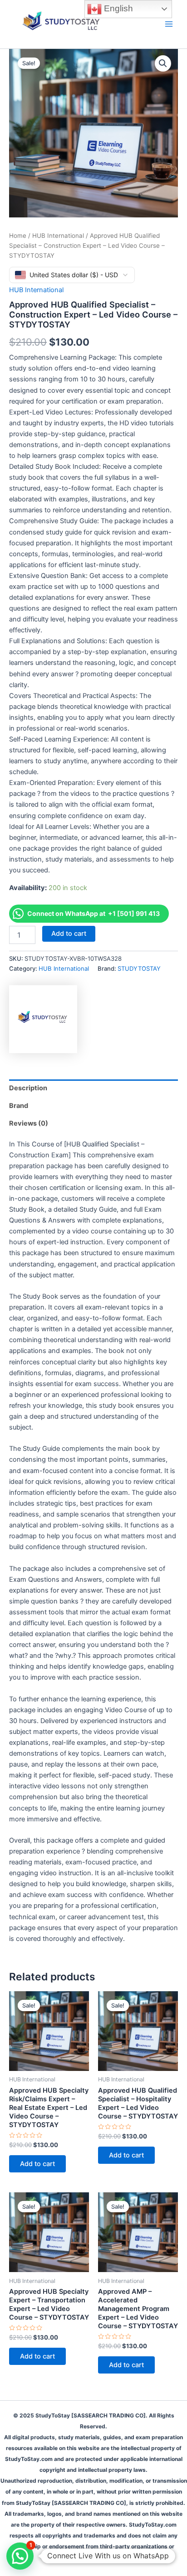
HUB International (58, 236)
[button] (163, 63)
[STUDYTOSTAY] (43, 1019)
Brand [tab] (19, 1106)
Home (18, 236)
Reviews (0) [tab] (29, 1123)
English (117, 8)
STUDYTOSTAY (139, 968)
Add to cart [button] (37, 2164)
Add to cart (69, 934)
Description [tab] (28, 1088)
